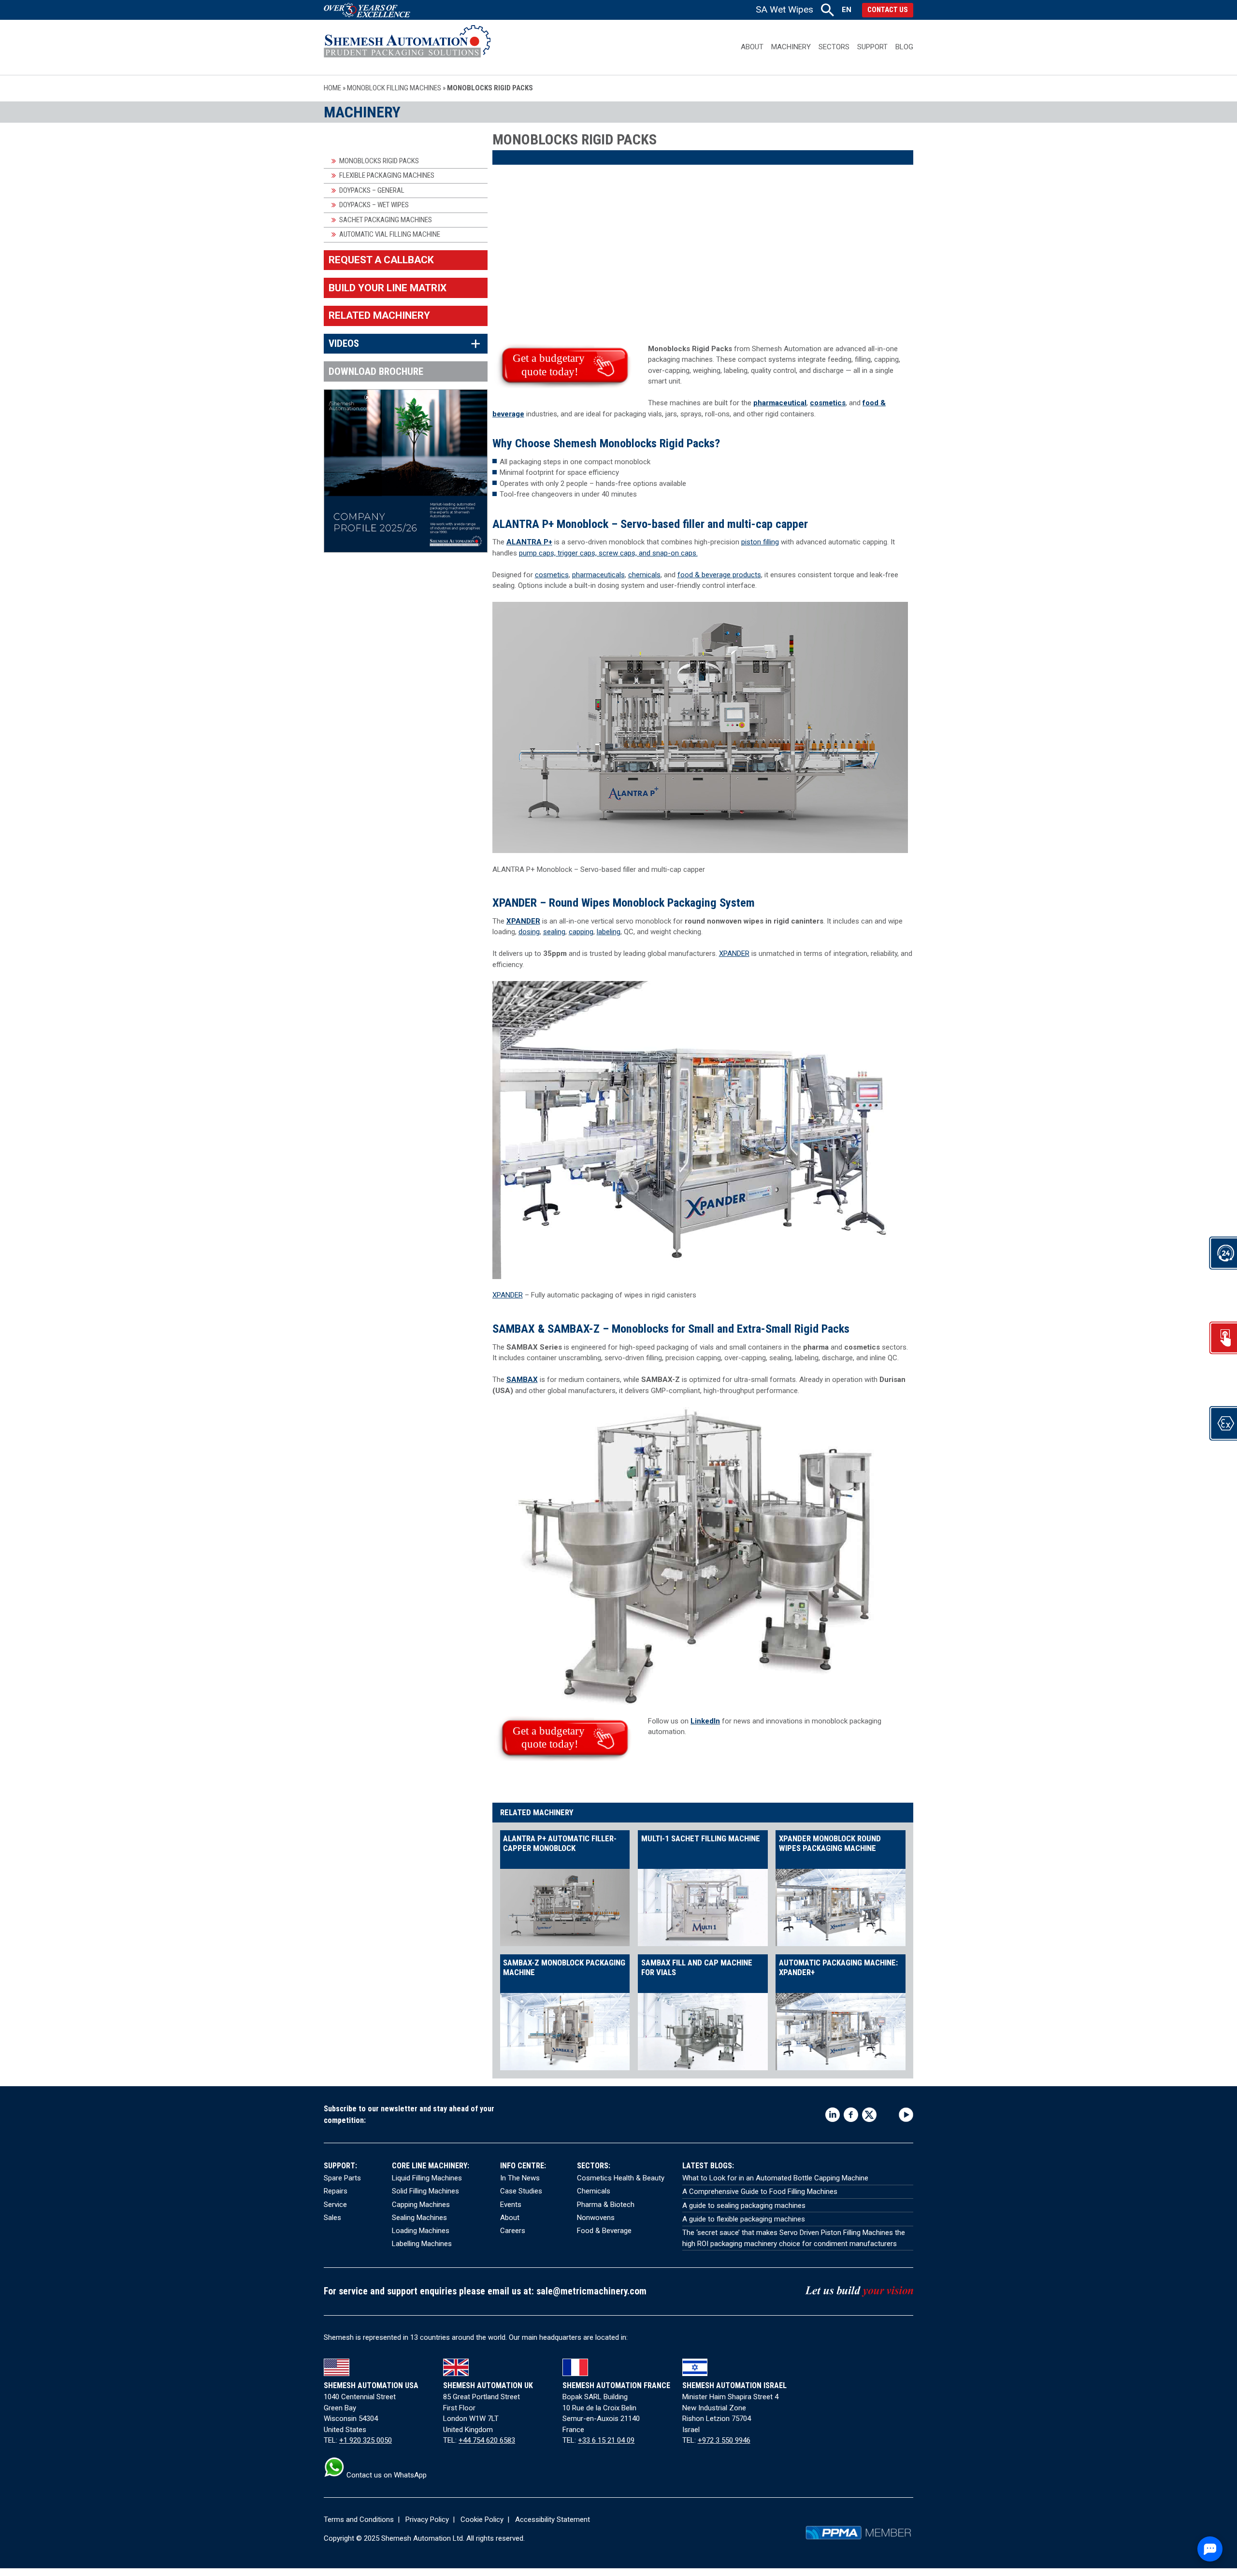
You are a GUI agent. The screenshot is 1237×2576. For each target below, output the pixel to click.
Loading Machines (421, 2231)
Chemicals (594, 2191)
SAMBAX (514, 1329)
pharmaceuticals (598, 575)
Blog (904, 47)
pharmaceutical (780, 403)
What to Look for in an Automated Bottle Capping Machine (775, 2178)
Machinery (791, 47)
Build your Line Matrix (388, 288)
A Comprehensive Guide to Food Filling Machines (760, 2192)
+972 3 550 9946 (724, 2440)
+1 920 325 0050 (366, 2440)
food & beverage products (719, 575)
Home (332, 88)
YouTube (906, 2115)
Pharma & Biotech (606, 2205)
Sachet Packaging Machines (386, 220)
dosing (529, 932)
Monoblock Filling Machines (394, 88)
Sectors (834, 47)
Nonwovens (596, 2218)
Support (872, 47)
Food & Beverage (604, 2231)
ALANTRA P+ (529, 542)
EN (847, 10)
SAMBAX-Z (574, 1329)
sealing (554, 932)
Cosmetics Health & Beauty (621, 2178)
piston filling (760, 542)
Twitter (869, 2115)
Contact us (888, 10)
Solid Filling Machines (425, 2191)
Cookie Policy (482, 2519)
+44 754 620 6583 (487, 2440)
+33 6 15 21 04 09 (606, 2440)
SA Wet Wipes (784, 9)
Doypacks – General (372, 190)
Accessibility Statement (553, 2519)
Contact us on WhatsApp (386, 2475)
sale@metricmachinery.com (591, 2291)
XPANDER (523, 921)
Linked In (833, 2115)
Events (511, 2205)
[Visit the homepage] (407, 47)
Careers (513, 2231)
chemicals (644, 575)
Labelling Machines (422, 2244)
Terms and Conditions (359, 2519)
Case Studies (521, 2191)
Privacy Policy (427, 2519)
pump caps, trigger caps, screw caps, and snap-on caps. (608, 553)
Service (335, 2205)
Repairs (336, 2191)
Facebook (851, 2115)
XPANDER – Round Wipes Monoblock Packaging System (624, 903)
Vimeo (888, 2115)
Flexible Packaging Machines (387, 175)
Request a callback (381, 260)
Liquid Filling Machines (427, 2178)
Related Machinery (379, 315)
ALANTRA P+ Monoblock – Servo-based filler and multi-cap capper (650, 524)
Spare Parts (342, 2178)
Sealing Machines (419, 2218)
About (752, 47)
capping (581, 932)
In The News (520, 2178)
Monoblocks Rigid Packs (379, 161)
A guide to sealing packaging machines (744, 2206)
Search (827, 10)
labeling (609, 932)
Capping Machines (421, 2205)
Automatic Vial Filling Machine (390, 234)
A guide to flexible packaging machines (744, 2219)
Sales (332, 2218)
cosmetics (828, 403)
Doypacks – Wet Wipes (374, 205)
